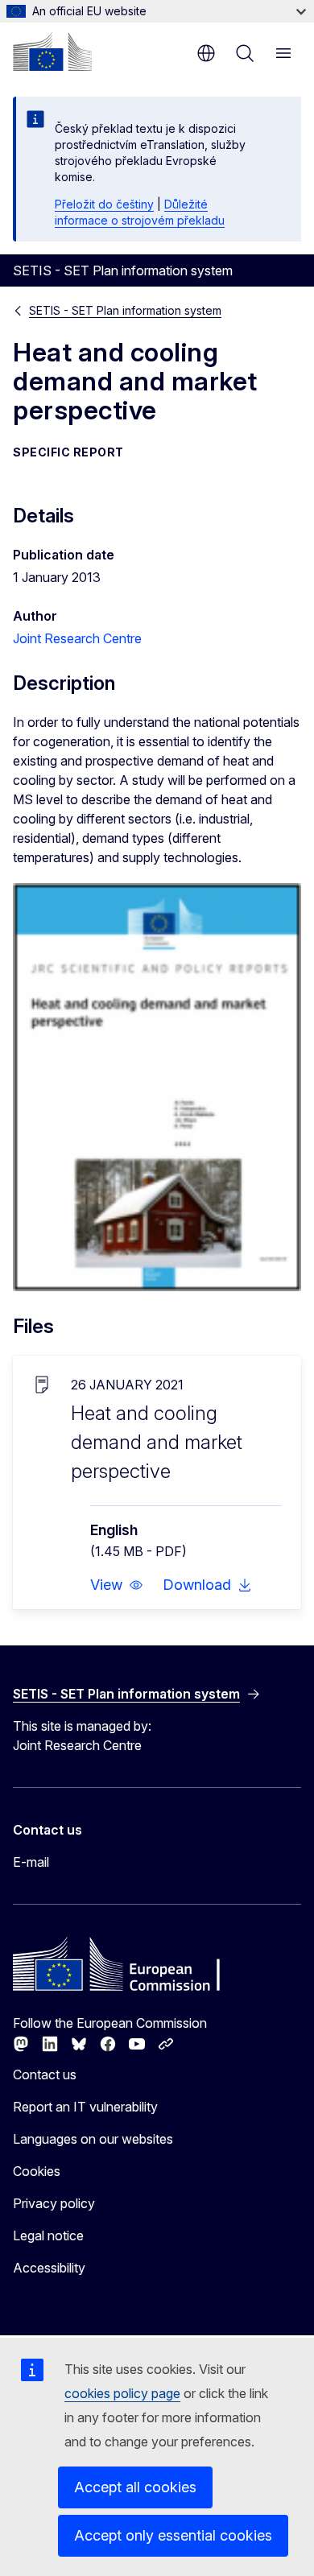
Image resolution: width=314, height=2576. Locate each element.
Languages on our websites (93, 2139)
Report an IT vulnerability (85, 2107)
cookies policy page (122, 2393)
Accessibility (49, 2268)
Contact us (45, 2074)
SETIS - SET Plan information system (125, 310)
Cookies (37, 2171)
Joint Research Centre (77, 638)
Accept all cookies (135, 2487)
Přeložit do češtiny (104, 204)
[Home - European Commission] (52, 52)
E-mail (31, 1862)
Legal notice (48, 2235)
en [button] (206, 53)
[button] (117, 1585)
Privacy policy (54, 2203)
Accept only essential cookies (173, 2535)
